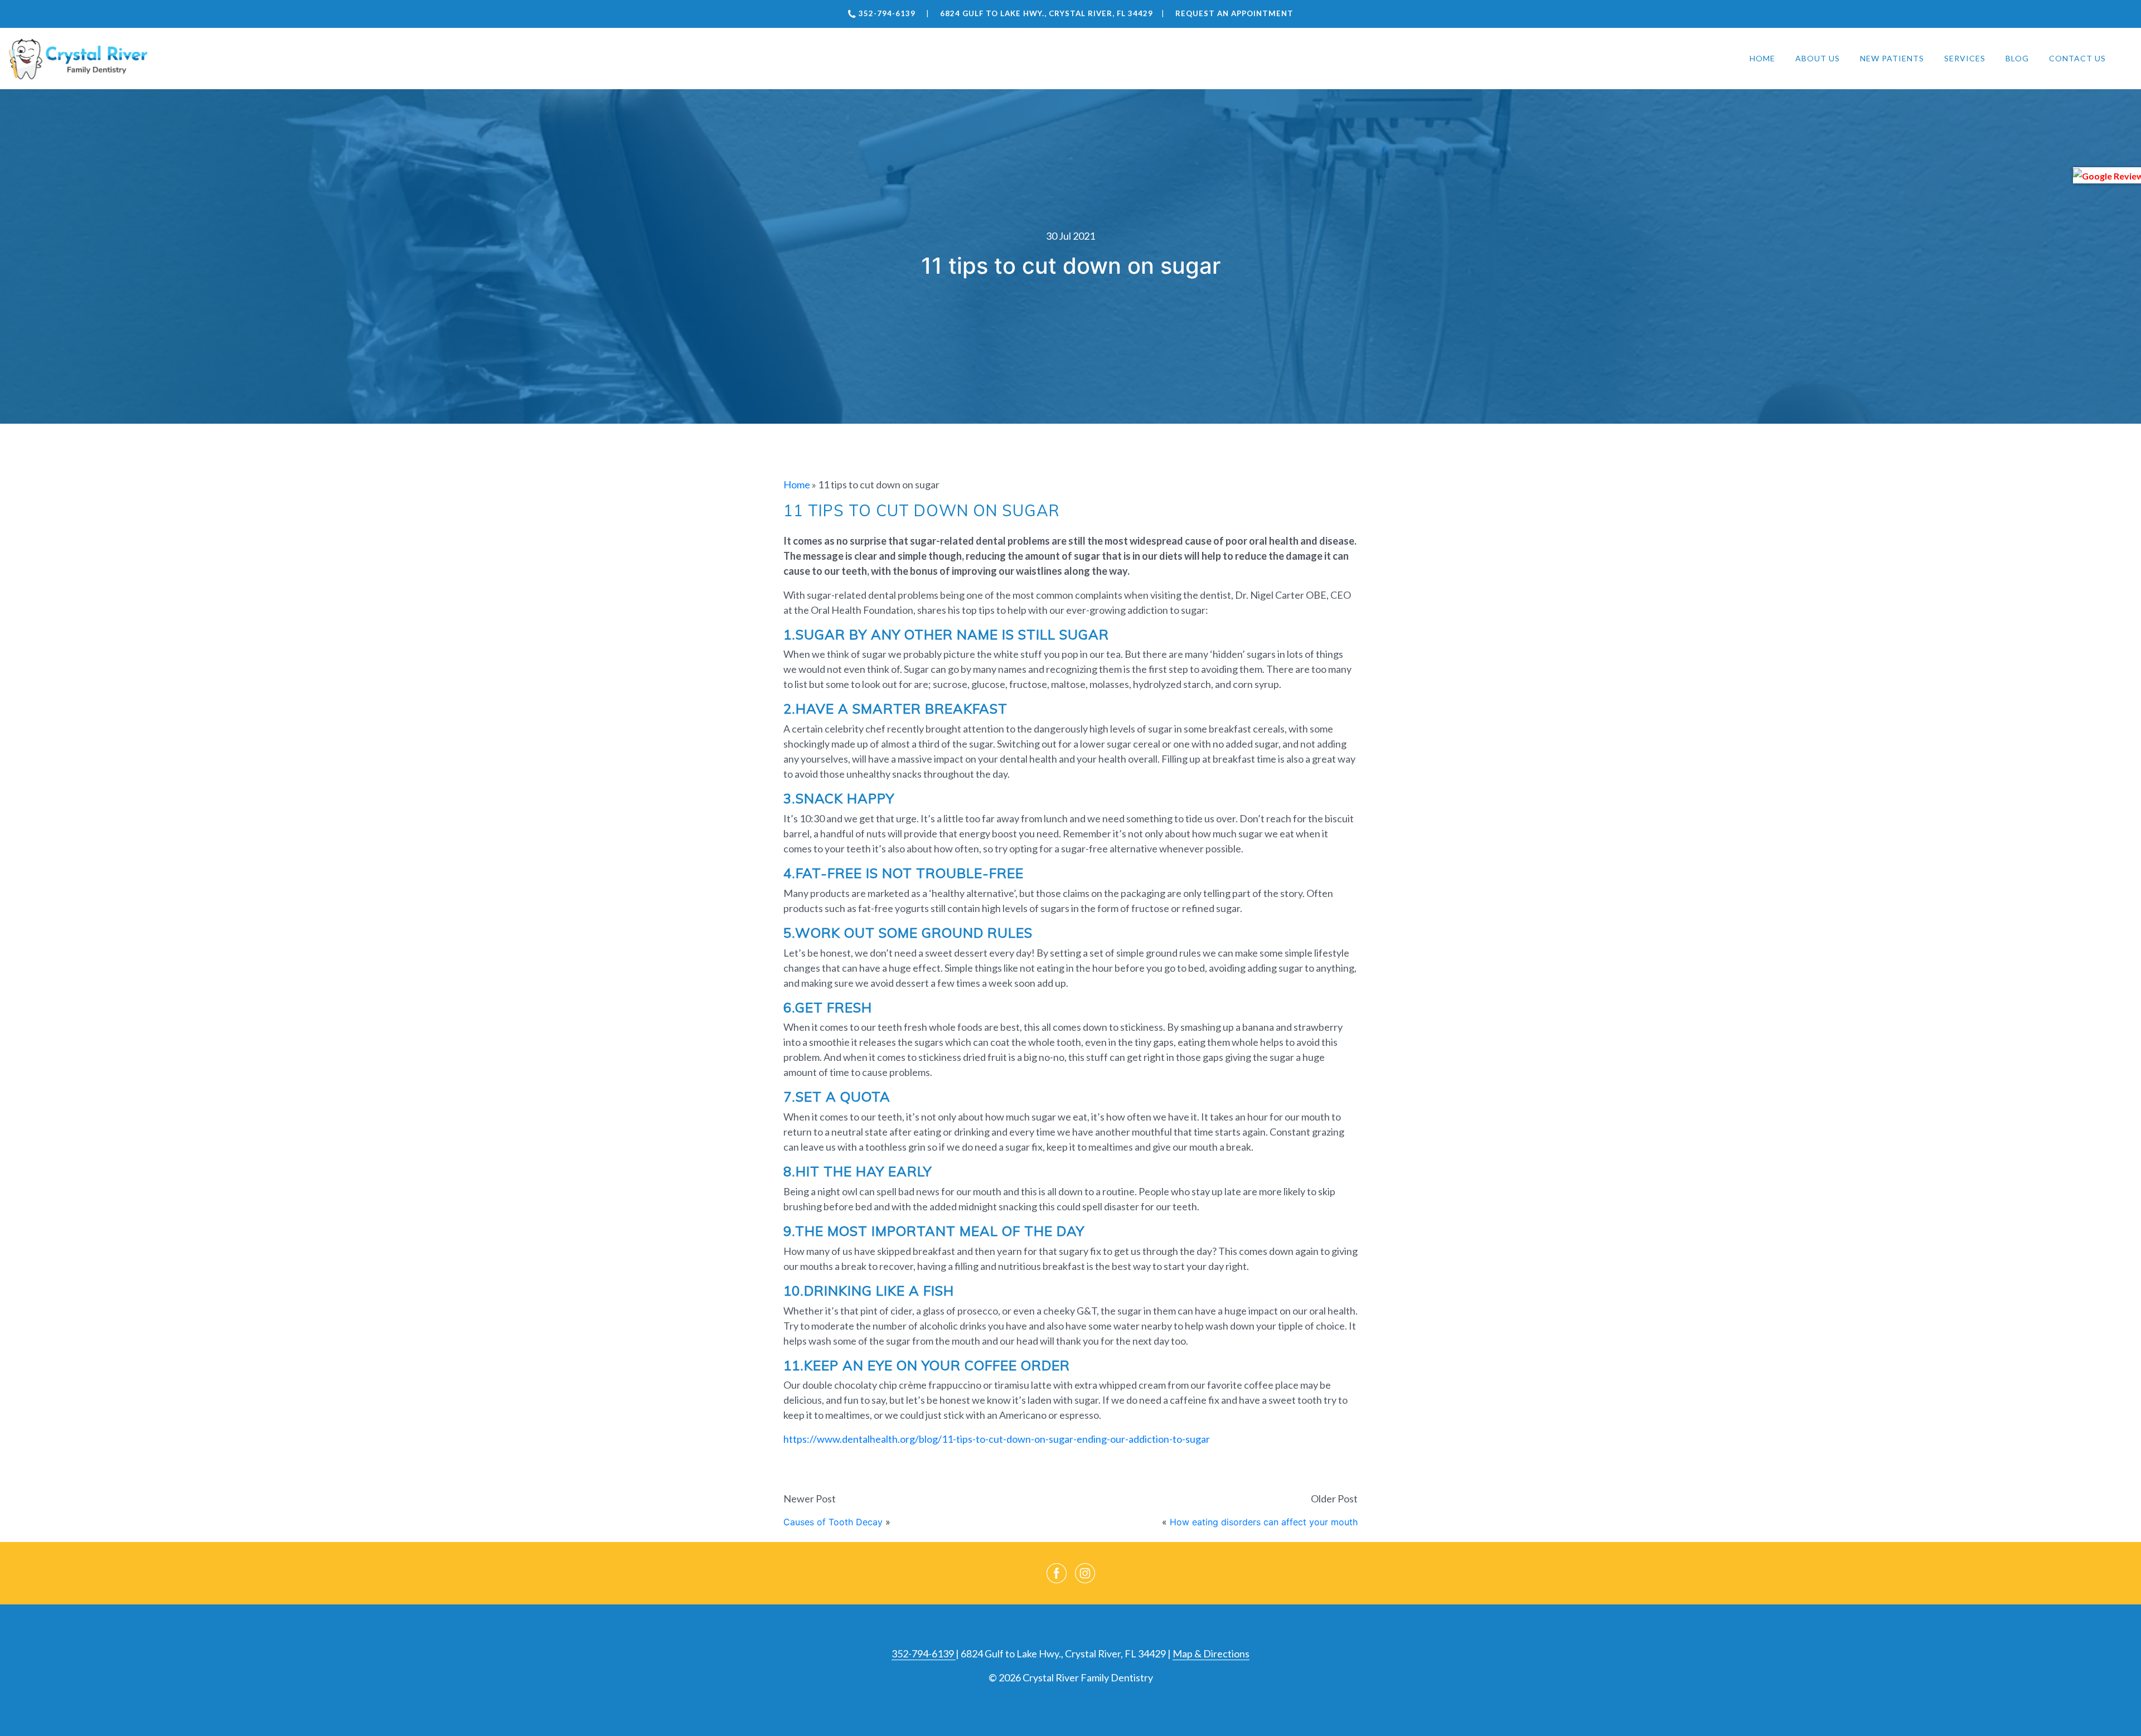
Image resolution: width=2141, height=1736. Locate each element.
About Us (1818, 58)
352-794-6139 (924, 1653)
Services (1965, 58)
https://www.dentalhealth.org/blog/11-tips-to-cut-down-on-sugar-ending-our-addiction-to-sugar (997, 1439)
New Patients (1892, 58)
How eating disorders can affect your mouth (1264, 1522)
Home (1762, 58)
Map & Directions (1211, 1653)
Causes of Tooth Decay (833, 1522)
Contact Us (2077, 58)
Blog (2017, 58)
